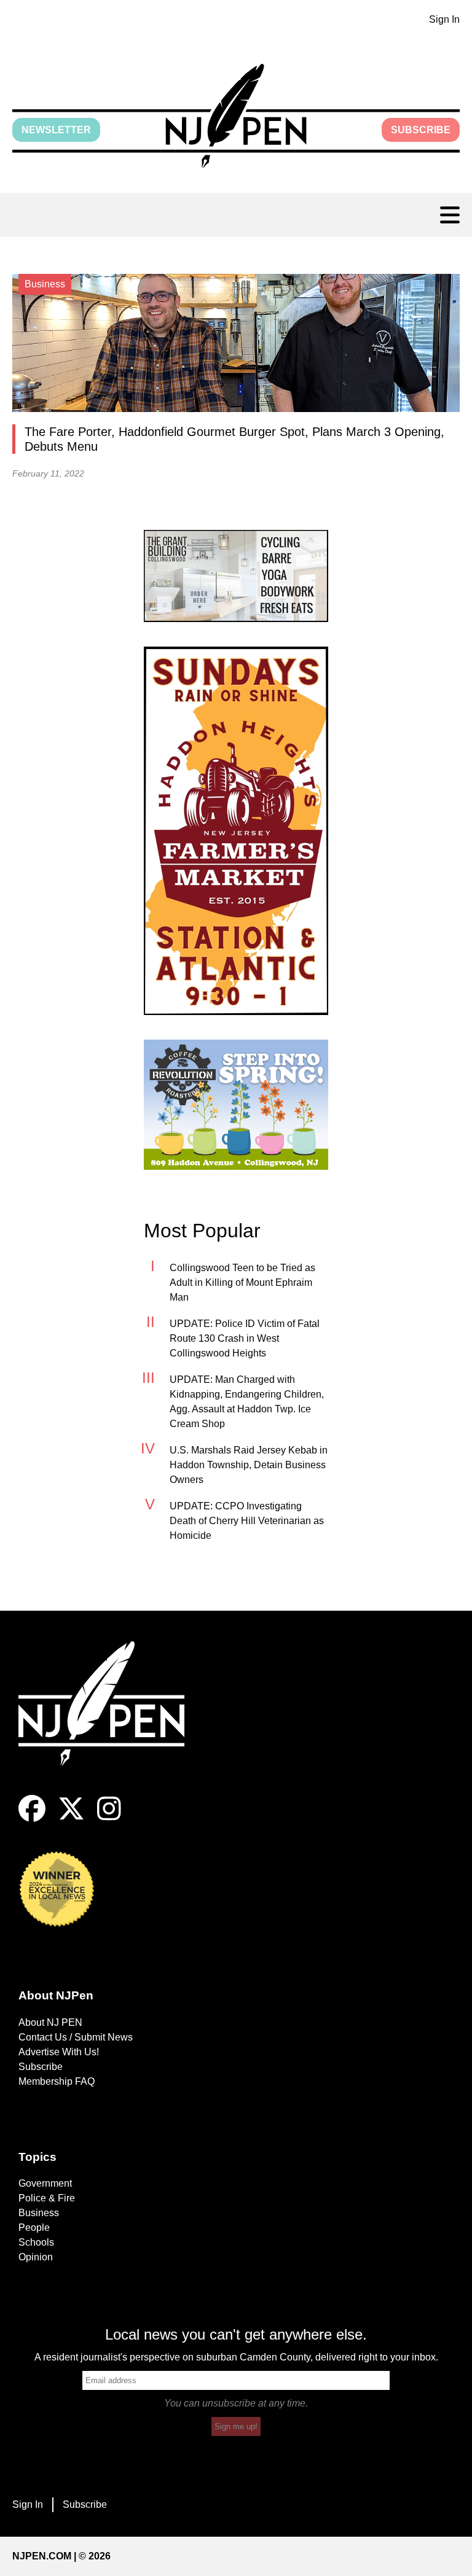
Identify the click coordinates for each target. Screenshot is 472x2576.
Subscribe (421, 130)
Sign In (444, 19)
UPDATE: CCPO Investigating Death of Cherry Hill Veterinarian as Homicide (247, 1521)
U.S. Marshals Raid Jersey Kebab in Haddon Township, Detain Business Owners (249, 1465)
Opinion (36, 2257)
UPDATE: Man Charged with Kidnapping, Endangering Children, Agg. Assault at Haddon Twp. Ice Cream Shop (247, 1402)
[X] (71, 1819)
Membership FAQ (57, 2081)
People (34, 2228)
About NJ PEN (50, 2022)
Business (39, 2213)
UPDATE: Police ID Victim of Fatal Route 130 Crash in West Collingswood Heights (245, 1338)
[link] (236, 576)
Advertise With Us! (59, 2052)
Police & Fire (47, 2198)
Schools (36, 2242)
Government (45, 2183)
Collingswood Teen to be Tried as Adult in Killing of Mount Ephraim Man (242, 1282)
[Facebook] (32, 1819)
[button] (236, 116)
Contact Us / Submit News (76, 2037)
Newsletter (56, 130)
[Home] (111, 1718)
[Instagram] (109, 1819)
